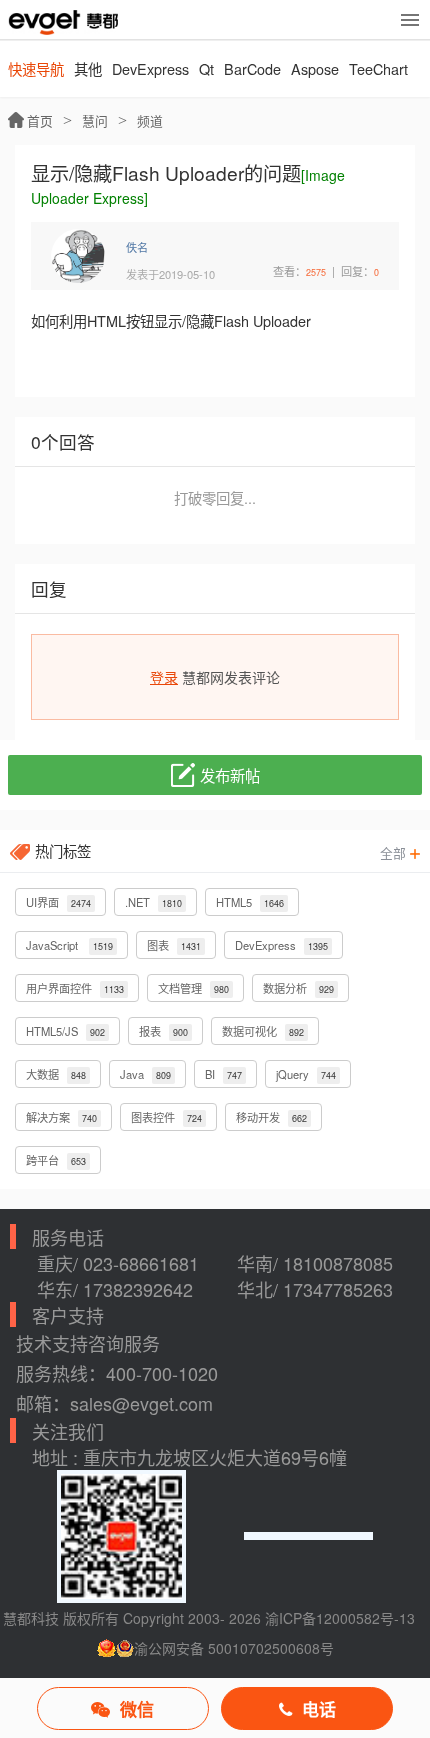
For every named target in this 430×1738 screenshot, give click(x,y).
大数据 (56, 1074)
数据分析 (298, 988)
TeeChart (378, 68)
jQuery (306, 1074)
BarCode (252, 68)
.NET (153, 902)
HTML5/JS (65, 1031)
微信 (137, 1709)
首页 (40, 120)
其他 (88, 68)
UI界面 (58, 902)
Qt (206, 68)
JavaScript (69, 945)
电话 (319, 1709)
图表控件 (166, 1117)
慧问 (95, 120)
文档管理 (193, 988)
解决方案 (61, 1117)
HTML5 (250, 902)
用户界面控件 (75, 988)
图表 (174, 945)
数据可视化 (263, 1031)
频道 (150, 120)
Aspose (315, 68)
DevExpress (150, 68)
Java (145, 1074)
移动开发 (271, 1117)
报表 (163, 1031)
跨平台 (56, 1160)
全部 (395, 852)
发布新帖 (230, 775)
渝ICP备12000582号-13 (340, 1618)
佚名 (137, 247)
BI (223, 1074)
